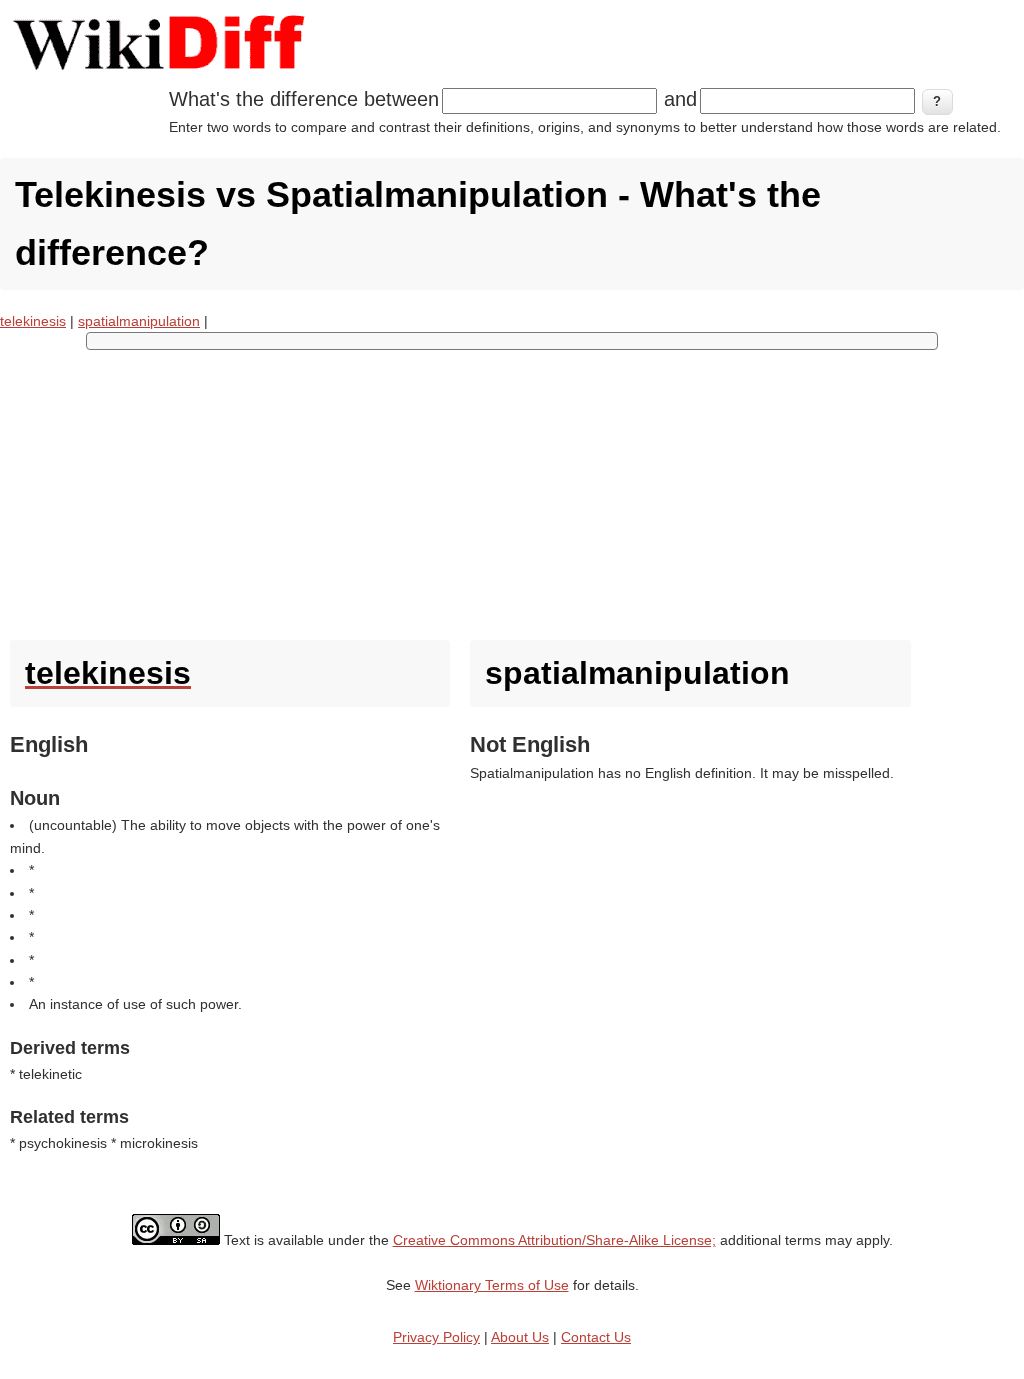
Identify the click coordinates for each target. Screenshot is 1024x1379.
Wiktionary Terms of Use (492, 1285)
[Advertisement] (512, 490)
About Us (520, 1337)
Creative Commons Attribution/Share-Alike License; (554, 1240)
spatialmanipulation (139, 321)
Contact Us (596, 1337)
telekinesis (33, 321)
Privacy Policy (436, 1337)
